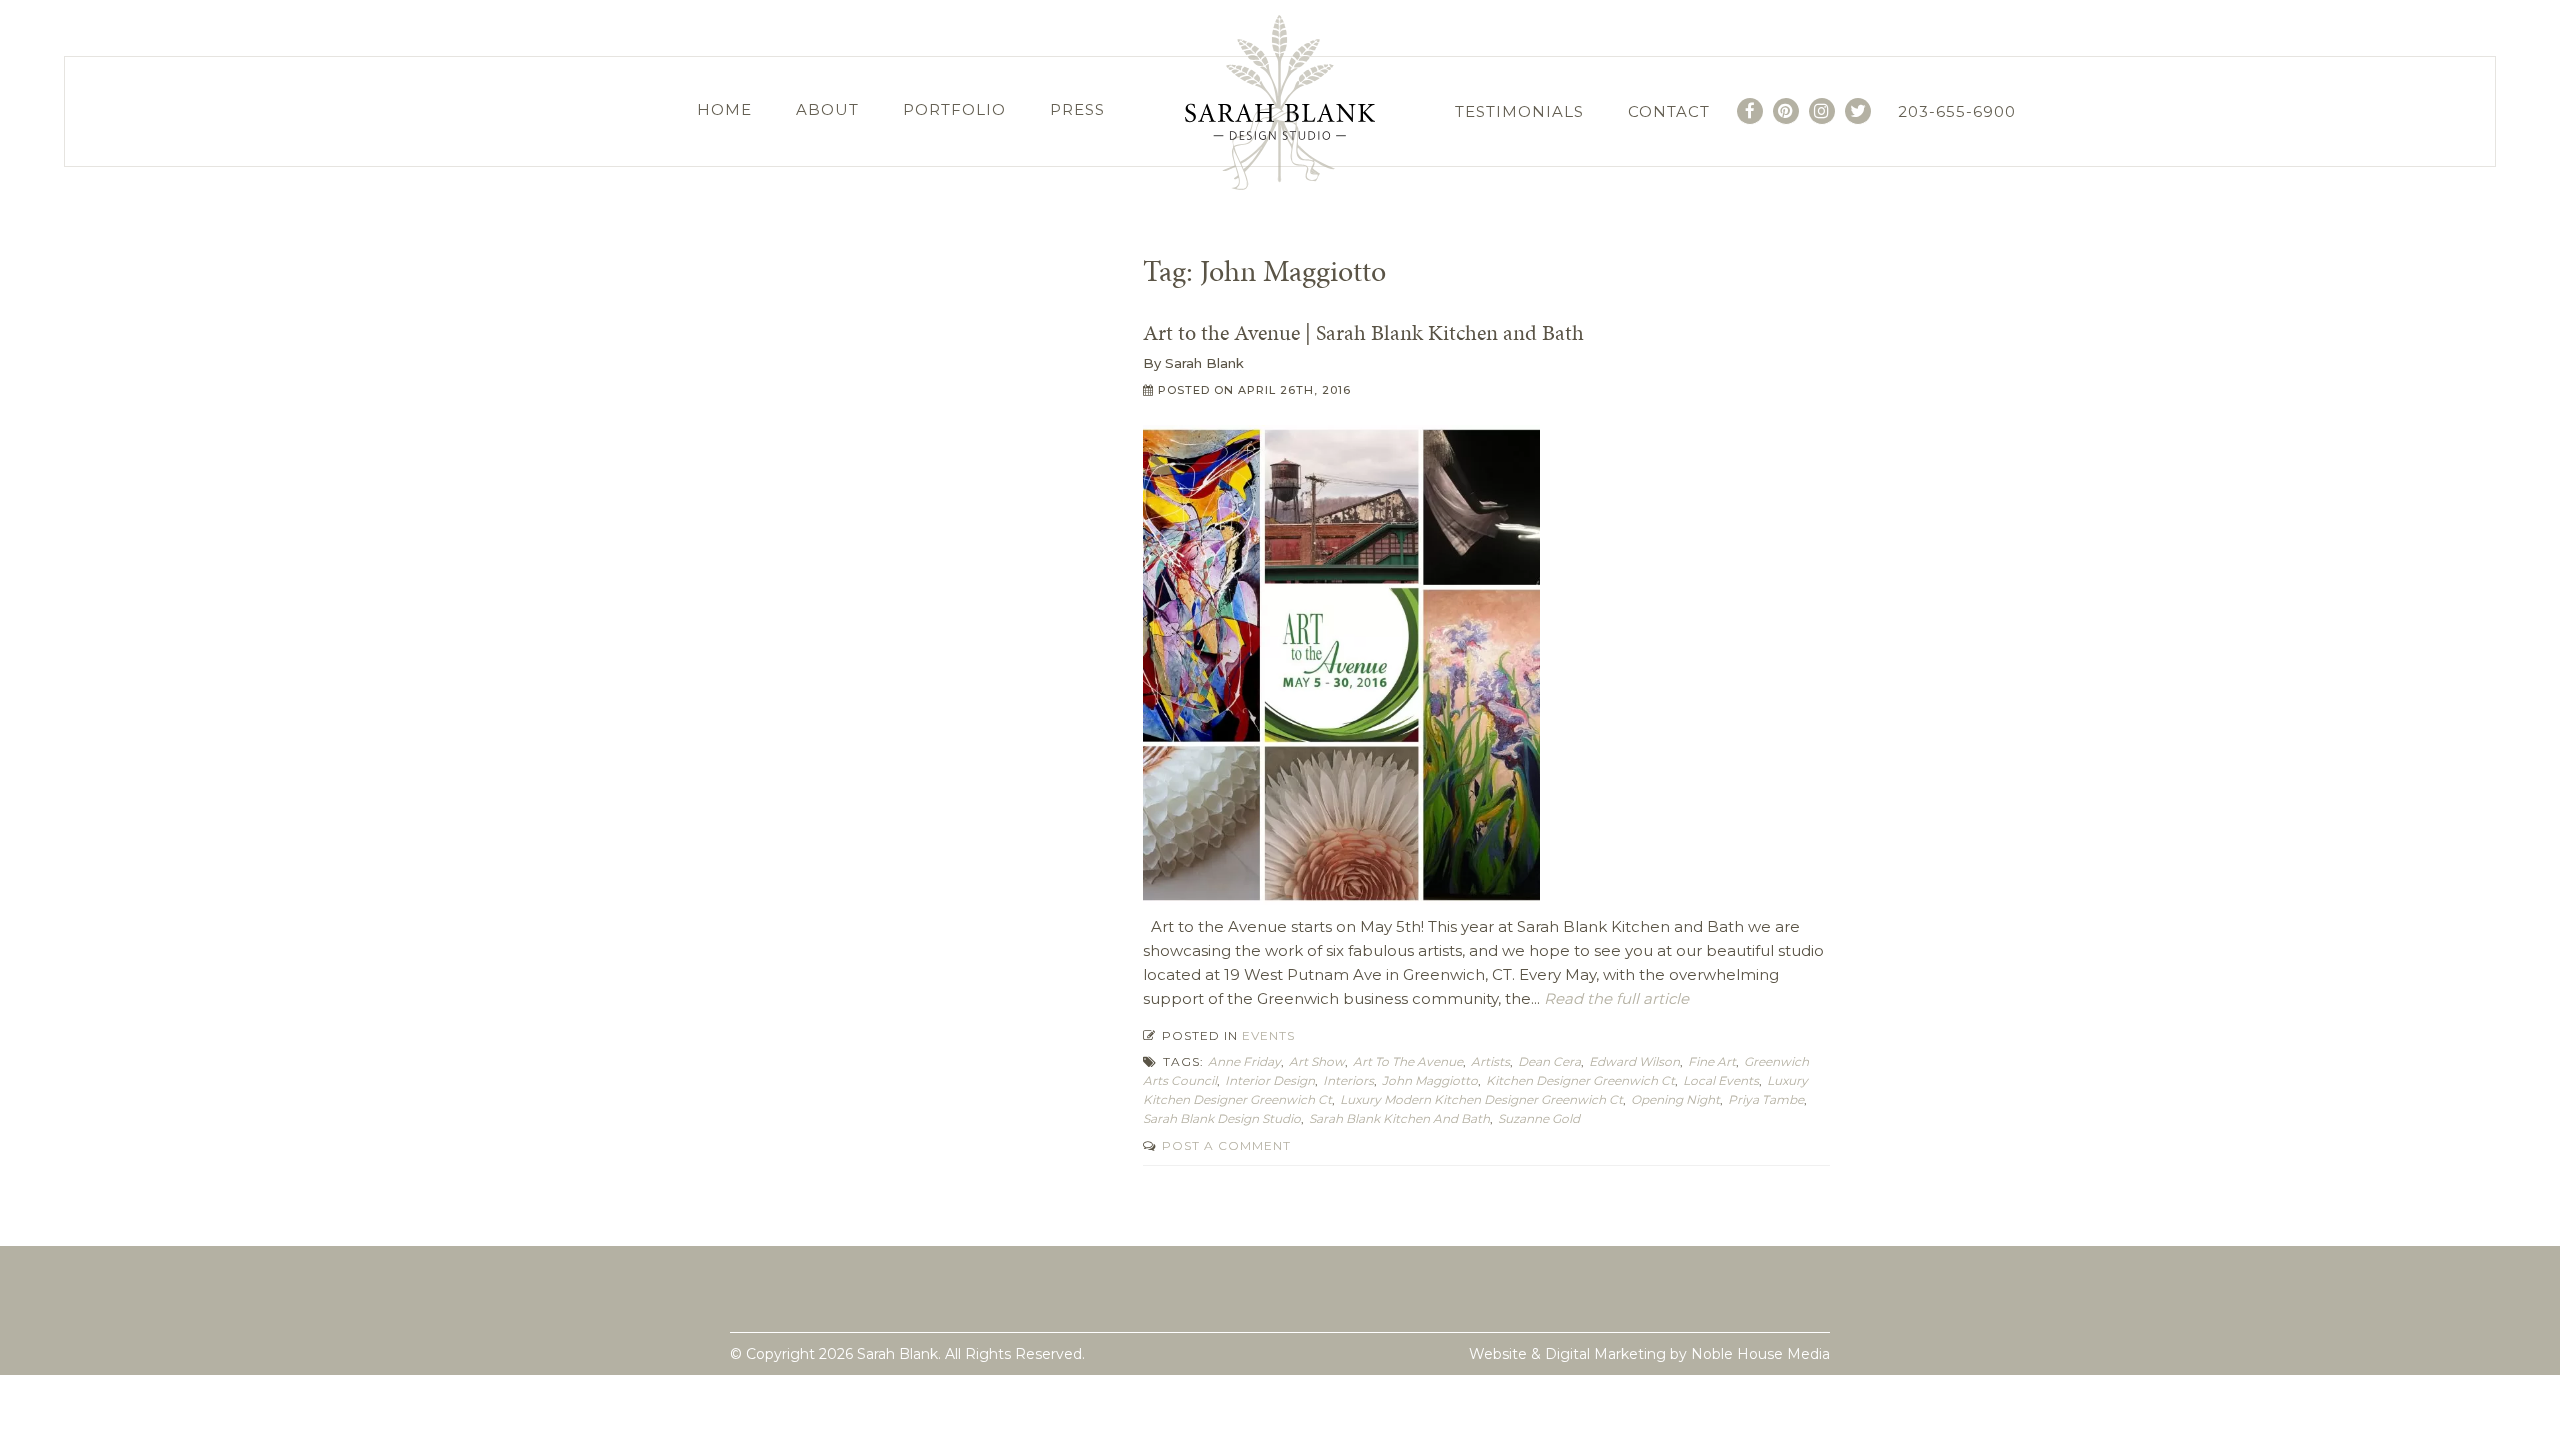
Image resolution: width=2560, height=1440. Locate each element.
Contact (1669, 111)
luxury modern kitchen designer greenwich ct (1481, 1099)
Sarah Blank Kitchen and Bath (1399, 1118)
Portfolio (954, 109)
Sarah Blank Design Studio (1222, 1118)
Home (724, 109)
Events (1268, 1035)
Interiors (1348, 1080)
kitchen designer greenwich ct (1580, 1080)
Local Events (1721, 1080)
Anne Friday (1244, 1061)
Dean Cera (1549, 1061)
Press (1077, 109)
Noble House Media (1760, 1354)
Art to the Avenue (1408, 1061)
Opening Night (1675, 1099)
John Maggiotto (1430, 1080)
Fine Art (1712, 1061)
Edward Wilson (1634, 1061)
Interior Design (1270, 1080)
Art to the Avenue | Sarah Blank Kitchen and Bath (1363, 332)
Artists (1490, 1061)
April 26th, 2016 (1294, 390)
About (827, 109)
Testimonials (1519, 111)
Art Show (1317, 1061)
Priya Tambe (1766, 1099)
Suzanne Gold (1539, 1118)
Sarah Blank (1204, 363)
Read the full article (1614, 998)
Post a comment (1224, 1145)
